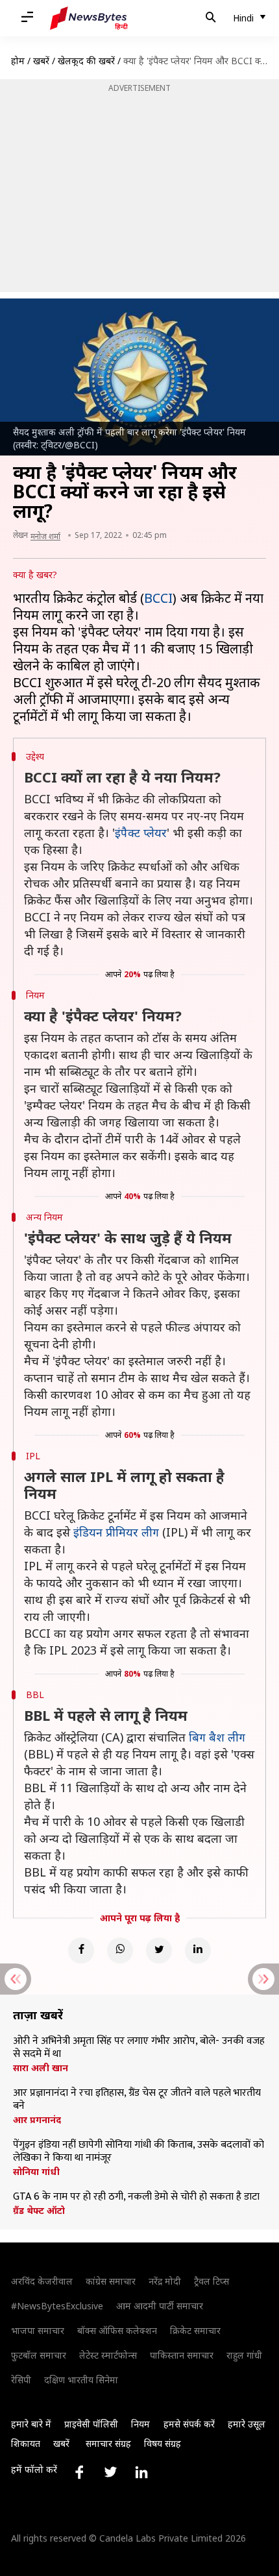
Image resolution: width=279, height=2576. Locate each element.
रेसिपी (21, 2380)
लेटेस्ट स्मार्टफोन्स (108, 2355)
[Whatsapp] (120, 1950)
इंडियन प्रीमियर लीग (116, 1532)
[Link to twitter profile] (110, 2472)
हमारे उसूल (247, 2424)
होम (18, 61)
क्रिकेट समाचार (195, 2330)
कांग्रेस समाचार (111, 2281)
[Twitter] (159, 1950)
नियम (140, 2424)
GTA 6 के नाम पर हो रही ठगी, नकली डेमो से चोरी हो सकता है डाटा (136, 2197)
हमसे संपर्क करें (189, 2424)
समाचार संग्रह (108, 2443)
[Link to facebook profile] (79, 2472)
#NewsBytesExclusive (57, 2306)
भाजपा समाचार (38, 2330)
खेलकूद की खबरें (86, 61)
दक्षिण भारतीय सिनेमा (81, 2380)
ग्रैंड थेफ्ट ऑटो (39, 2211)
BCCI (158, 598)
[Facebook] (81, 1950)
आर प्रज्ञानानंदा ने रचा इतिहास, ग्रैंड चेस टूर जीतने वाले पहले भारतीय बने (137, 2100)
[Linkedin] (198, 1950)
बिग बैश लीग (217, 1737)
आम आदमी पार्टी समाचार (160, 2306)
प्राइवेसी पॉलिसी (91, 2424)
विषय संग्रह (163, 2443)
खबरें (41, 61)
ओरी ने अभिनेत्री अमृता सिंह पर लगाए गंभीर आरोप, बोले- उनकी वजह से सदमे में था (139, 2048)
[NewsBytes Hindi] (89, 18)
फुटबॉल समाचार (39, 2355)
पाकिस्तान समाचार (182, 2355)
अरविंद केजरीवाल (42, 2281)
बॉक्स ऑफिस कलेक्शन (117, 2330)
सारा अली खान (41, 2068)
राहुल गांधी (244, 2355)
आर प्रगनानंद (37, 2120)
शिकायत (26, 2443)
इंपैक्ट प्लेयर (141, 832)
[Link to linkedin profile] (141, 2472)
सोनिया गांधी (36, 2172)
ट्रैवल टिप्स (212, 2281)
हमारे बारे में (31, 2424)
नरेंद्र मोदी (165, 2281)
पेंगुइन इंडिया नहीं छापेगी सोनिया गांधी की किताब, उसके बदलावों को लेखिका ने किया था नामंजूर (139, 2152)
